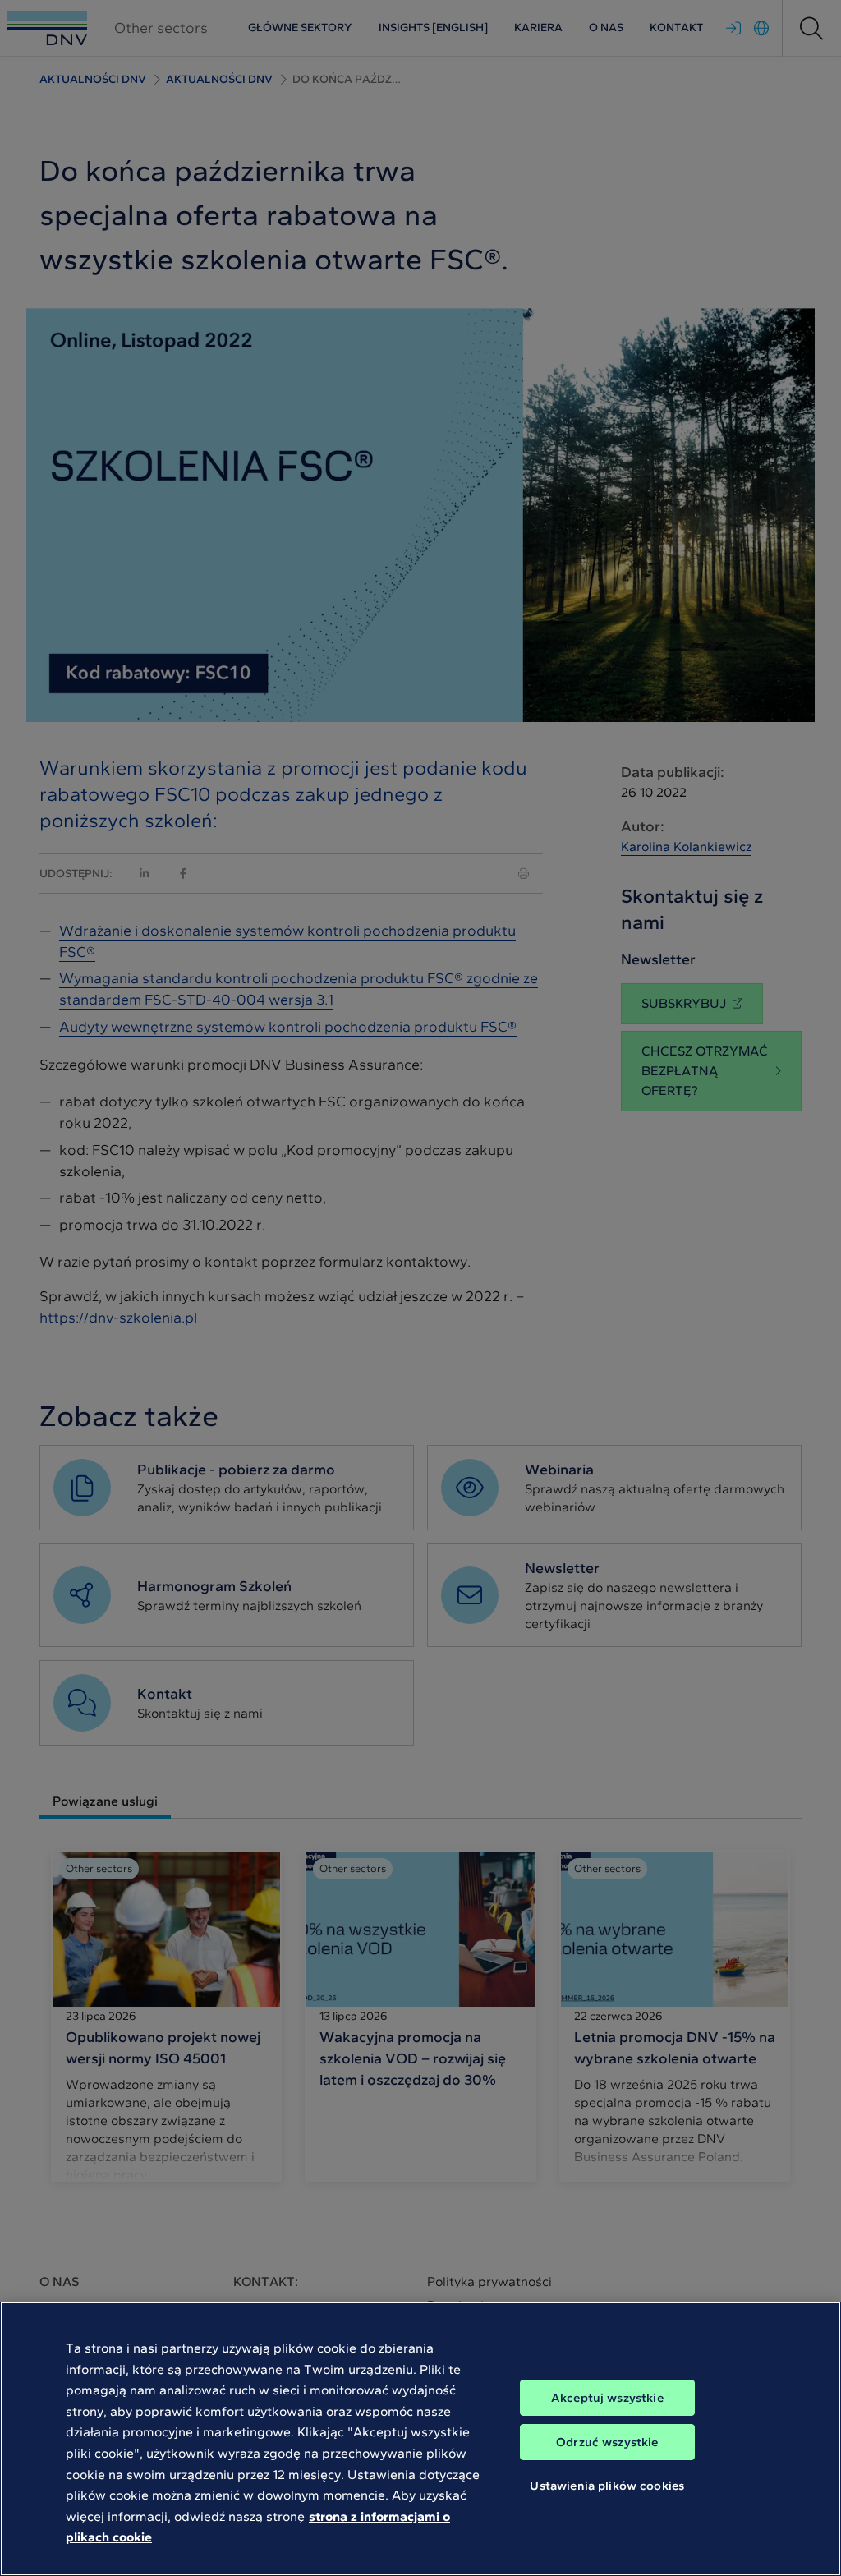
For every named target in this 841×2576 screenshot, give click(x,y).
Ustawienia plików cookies (607, 2486)
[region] (420, 2439)
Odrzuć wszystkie (607, 2442)
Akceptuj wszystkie (607, 2398)
